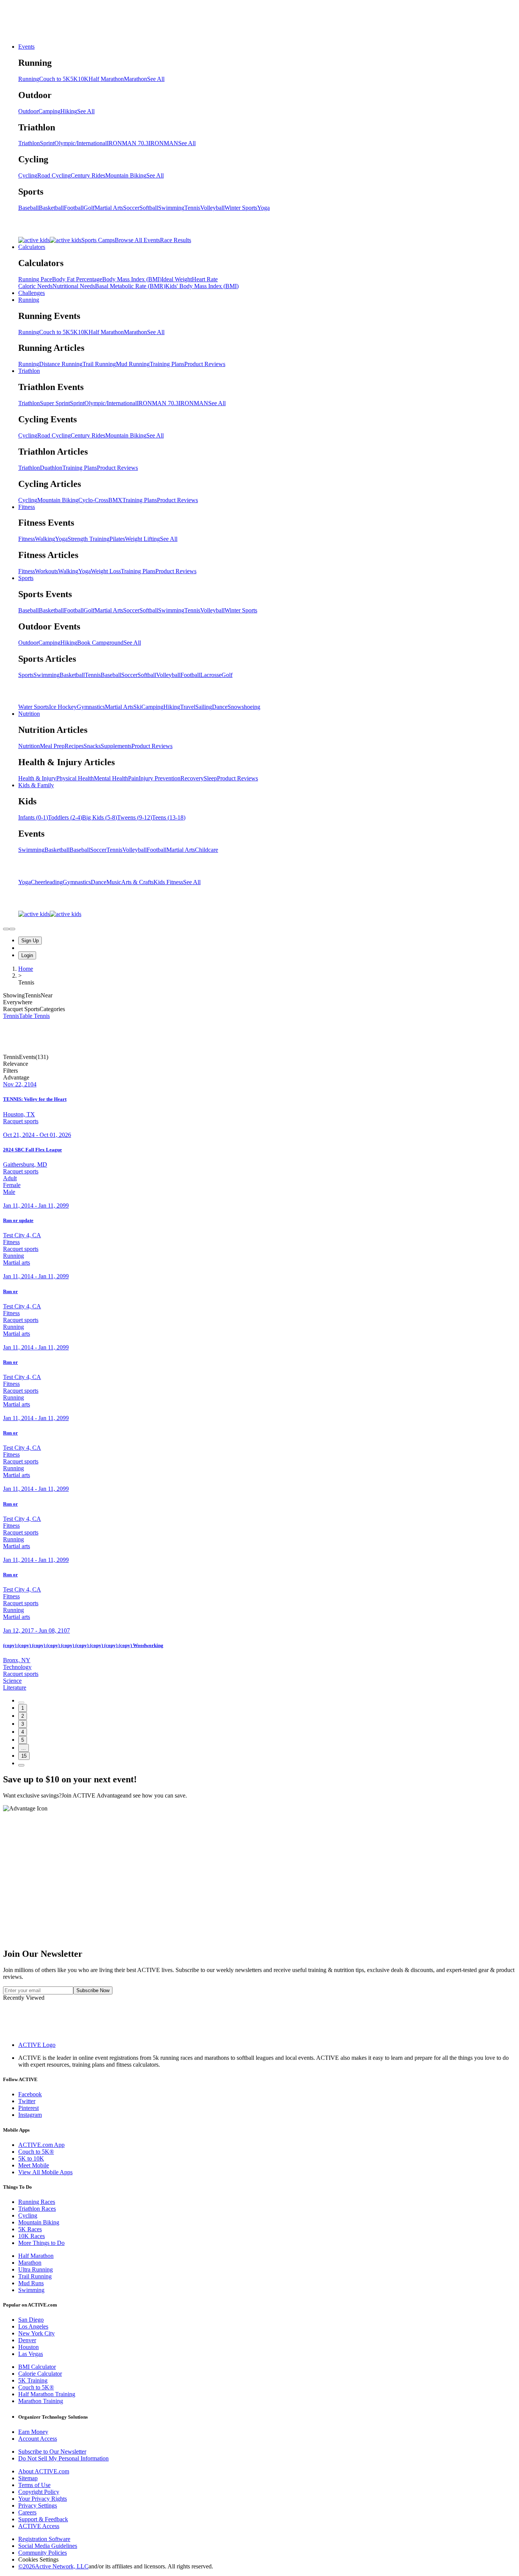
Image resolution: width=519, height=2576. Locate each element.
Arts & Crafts (137, 882)
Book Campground (100, 643)
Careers (27, 2512)
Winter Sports (241, 208)
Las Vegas (31, 2354)
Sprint (47, 143)
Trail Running (99, 364)
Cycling (28, 175)
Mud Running (133, 364)
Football (74, 208)
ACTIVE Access (39, 2526)
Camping (49, 111)
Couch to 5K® (36, 2152)
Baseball (28, 208)
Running (29, 79)
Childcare (206, 850)
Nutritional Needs (74, 286)
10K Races (32, 2236)
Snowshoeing (244, 707)
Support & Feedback (43, 2519)
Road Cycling (54, 175)
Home (26, 969)
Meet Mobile (34, 2165)
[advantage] (6, 929)
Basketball (51, 208)
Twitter (27, 2101)
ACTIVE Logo (37, 2045)
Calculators (32, 247)
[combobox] (259, 1064)
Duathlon (51, 468)
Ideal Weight (177, 279)
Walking (45, 539)
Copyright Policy (39, 2492)
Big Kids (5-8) (100, 817)
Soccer (131, 208)
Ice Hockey (63, 707)
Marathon (135, 79)
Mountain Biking (126, 175)
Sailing (204, 707)
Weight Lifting (142, 539)
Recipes (74, 746)
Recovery (192, 778)
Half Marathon (106, 79)
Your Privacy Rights (43, 2499)
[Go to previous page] (21, 1703)
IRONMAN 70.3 (128, 143)
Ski (137, 707)
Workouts (47, 571)
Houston (28, 2347)
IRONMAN (163, 143)
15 (24, 1756)
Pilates (117, 539)
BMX (115, 500)
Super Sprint (55, 403)
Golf (89, 208)
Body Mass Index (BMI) (132, 279)
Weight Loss (106, 571)
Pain (133, 778)
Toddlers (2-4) (65, 817)
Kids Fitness (168, 882)
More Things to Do (41, 2243)
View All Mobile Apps (45, 2172)
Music (114, 882)
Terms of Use (34, 2485)
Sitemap (28, 2478)
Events (26, 47)
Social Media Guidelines (48, 2546)
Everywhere (18, 1002)
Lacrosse (211, 675)
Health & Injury (37, 778)
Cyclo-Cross (93, 500)
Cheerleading (47, 882)
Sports (26, 578)
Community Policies (43, 2553)
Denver (27, 2340)
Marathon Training (41, 2401)
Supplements (116, 746)
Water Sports (34, 707)
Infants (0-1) (33, 817)
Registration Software (44, 2539)
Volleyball (212, 208)
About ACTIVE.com (44, 2471)
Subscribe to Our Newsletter (52, 2452)
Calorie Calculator (40, 2374)
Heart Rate (205, 279)
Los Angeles (33, 2326)
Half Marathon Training (47, 2394)
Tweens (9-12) (134, 817)
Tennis (192, 208)
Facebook (30, 2094)
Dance (220, 707)
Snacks (92, 746)
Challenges (32, 293)
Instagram (30, 2115)
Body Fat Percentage (77, 279)
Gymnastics (91, 707)
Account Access (38, 2439)
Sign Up (30, 941)
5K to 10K (31, 2158)
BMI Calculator (37, 2367)
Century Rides (88, 175)
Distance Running (61, 364)
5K (74, 79)
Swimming (171, 208)
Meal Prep (52, 746)
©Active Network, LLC (53, 2566)
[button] (259, 1071)
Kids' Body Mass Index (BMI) (202, 286)
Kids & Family (36, 785)
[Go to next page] (21, 1765)
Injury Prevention (160, 778)
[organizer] (12, 929)
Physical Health (75, 778)
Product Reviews (205, 364)
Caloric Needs (35, 286)
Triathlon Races (37, 2209)
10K (83, 79)
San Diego (31, 2320)
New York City (36, 2333)
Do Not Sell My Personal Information (63, 2458)
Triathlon (29, 143)
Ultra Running (36, 2269)
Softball (149, 208)
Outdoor (28, 111)
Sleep (210, 778)
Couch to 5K (55, 79)
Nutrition (29, 714)
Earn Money (33, 2432)
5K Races (30, 2229)
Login (27, 955)
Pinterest (28, 2108)
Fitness (27, 507)
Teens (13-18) (169, 817)
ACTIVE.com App (41, 2145)
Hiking (69, 111)
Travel (188, 707)
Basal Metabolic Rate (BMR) (130, 286)
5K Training (33, 2380)
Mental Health (111, 778)
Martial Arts (109, 208)
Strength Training (89, 539)
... (24, 1748)
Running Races (37, 2202)
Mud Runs (31, 2283)
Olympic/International (81, 143)
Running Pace (35, 279)
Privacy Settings (38, 2505)
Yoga (263, 208)
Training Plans (167, 364)
